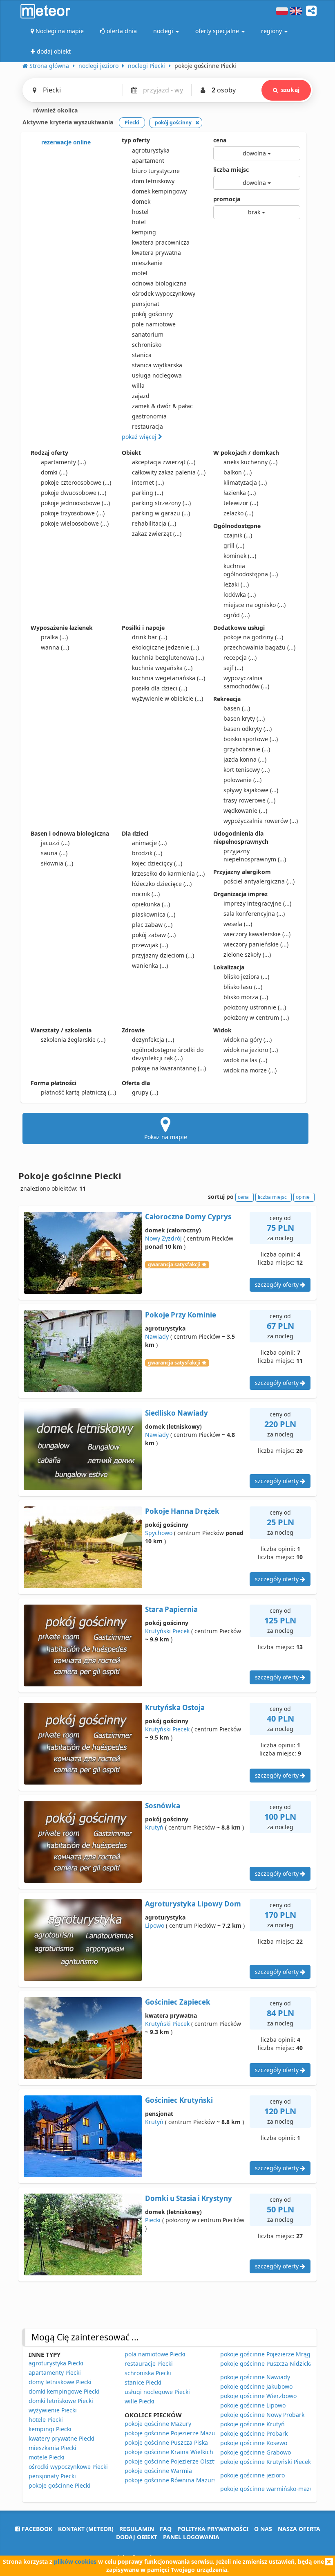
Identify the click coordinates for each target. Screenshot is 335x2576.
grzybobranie (247, 749)
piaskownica (154, 914)
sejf (233, 668)
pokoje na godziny (253, 637)
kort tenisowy (247, 770)
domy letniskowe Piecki (60, 2382)
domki (54, 472)
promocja (227, 199)
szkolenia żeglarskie (73, 1040)
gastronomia (149, 416)
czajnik (238, 535)
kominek (240, 556)
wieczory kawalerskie (257, 934)
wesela (238, 924)
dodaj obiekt (137, 2537)
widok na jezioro (251, 1050)
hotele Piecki (46, 2420)
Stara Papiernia (171, 1609)
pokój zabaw (154, 935)
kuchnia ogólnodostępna (251, 570)
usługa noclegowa (157, 375)
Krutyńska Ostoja (175, 1707)
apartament (148, 161)
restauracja (147, 426)
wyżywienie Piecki (53, 2410)
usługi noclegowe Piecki (157, 2392)
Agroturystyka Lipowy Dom (193, 1904)
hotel (139, 222)
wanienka (150, 965)
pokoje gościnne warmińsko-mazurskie (273, 2489)
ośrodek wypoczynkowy (164, 293)
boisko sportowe (251, 739)
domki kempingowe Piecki (64, 2391)
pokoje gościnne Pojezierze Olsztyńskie (178, 2461)
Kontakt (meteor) (86, 2529)
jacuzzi (55, 843)
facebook (36, 2529)
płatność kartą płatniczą (78, 1092)
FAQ (166, 2529)
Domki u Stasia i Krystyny (189, 2198)
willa (138, 386)
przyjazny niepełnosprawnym (255, 855)
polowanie (242, 780)
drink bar (150, 637)
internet (148, 482)
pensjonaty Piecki (52, 2476)
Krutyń (154, 1827)
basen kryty (244, 718)
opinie (303, 1197)
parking (147, 493)
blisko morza (246, 997)
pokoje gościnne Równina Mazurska (174, 2480)
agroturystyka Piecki (56, 2363)
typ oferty (136, 140)
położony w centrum (256, 1017)
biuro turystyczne (156, 171)
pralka (54, 637)
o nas (263, 2529)
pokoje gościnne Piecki (59, 2485)
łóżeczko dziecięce (162, 884)
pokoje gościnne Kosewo (254, 2443)
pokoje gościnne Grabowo (256, 2452)
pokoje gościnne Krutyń (252, 2424)
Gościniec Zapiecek (178, 2002)
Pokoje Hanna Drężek (182, 1511)
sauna (54, 853)
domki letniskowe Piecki (61, 2401)
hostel (140, 212)
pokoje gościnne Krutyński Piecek (266, 2462)
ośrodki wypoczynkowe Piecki (68, 2467)
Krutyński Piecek (167, 1631)
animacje (149, 843)
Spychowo (159, 1533)
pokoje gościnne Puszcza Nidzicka (267, 2364)
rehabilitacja (154, 523)
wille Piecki (140, 2401)
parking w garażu (161, 513)
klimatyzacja (245, 482)
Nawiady (157, 1336)
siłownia (57, 863)
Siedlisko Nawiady (176, 1413)
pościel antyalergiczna (259, 881)
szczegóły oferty (278, 1285)
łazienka (240, 493)
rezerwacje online (65, 142)
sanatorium (148, 334)
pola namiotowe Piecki (155, 2354)
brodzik (147, 853)
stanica (142, 355)
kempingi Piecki (50, 2429)
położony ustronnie (255, 1007)
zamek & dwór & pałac (162, 406)
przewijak (150, 945)
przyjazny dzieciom (163, 955)
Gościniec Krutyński (179, 2100)
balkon (238, 472)
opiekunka (151, 904)
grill (234, 545)
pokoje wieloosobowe (75, 523)
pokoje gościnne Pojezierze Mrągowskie (275, 2354)
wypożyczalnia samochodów (246, 682)
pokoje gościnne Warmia (158, 2471)
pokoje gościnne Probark (254, 2433)
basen (237, 708)
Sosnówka (163, 1806)
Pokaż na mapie (166, 1137)
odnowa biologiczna (159, 283)
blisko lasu (243, 987)
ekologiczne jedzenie (165, 647)
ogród (237, 615)
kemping (144, 232)
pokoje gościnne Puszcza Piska (166, 2442)
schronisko (147, 345)
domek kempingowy (159, 191)
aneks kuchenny (250, 462)
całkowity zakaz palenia (169, 472)
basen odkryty (248, 729)
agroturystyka (151, 150)
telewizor (241, 503)
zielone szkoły (247, 954)
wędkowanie (245, 810)
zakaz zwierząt (157, 534)
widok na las (245, 1060)
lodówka (240, 595)
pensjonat (146, 304)
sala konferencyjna (254, 914)
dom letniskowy (153, 181)
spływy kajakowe (251, 790)
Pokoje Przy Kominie (181, 1315)
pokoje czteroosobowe (76, 482)
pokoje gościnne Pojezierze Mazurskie (176, 2433)
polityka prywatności (213, 2529)
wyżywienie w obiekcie (167, 698)
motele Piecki (47, 2457)
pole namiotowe (154, 324)
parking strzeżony (161, 503)
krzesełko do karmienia (168, 873)
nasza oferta (299, 2529)
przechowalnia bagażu (259, 647)
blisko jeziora (246, 977)
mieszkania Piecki (52, 2448)
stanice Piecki (143, 2382)
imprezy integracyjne (257, 903)
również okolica (55, 110)
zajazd (141, 396)
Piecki (153, 2220)
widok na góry (248, 1040)
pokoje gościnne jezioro (252, 2475)
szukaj (290, 90)
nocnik (146, 894)
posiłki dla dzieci (160, 688)
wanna (55, 647)
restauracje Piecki (149, 2364)
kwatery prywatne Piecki (61, 2438)
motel (140, 273)
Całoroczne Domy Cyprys (188, 1217)
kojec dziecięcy (157, 863)
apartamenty (63, 462)
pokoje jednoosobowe (75, 503)
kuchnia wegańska (162, 668)
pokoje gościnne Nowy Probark (262, 2415)
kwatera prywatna (156, 253)
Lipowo (155, 1925)
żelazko (238, 513)
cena (220, 140)
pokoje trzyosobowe (73, 513)
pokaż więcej (140, 437)
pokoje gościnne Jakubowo (256, 2386)
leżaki (236, 584)
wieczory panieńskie (256, 944)
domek (141, 201)
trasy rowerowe (249, 800)
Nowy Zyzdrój (163, 1238)
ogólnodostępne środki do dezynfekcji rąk (168, 1054)
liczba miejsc (231, 170)
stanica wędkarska (157, 365)
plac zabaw (152, 925)
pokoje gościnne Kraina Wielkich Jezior (177, 2452)
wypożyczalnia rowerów (261, 821)
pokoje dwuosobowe (74, 493)
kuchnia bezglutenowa (168, 657)
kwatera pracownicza (161, 242)
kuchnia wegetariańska (169, 678)
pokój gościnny (152, 314)
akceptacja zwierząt (164, 462)
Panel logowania (191, 2537)
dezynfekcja (153, 1040)
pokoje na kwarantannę (169, 1068)
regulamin (137, 2529)
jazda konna (245, 759)
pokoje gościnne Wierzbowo (258, 2396)
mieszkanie (147, 263)
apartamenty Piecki (55, 2373)
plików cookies (75, 2561)
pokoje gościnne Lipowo (253, 2405)
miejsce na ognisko (255, 605)
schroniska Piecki (148, 2373)
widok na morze (250, 1070)
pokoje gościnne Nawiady (255, 2377)
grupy (145, 1092)
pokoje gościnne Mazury (158, 2424)
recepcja (240, 657)
